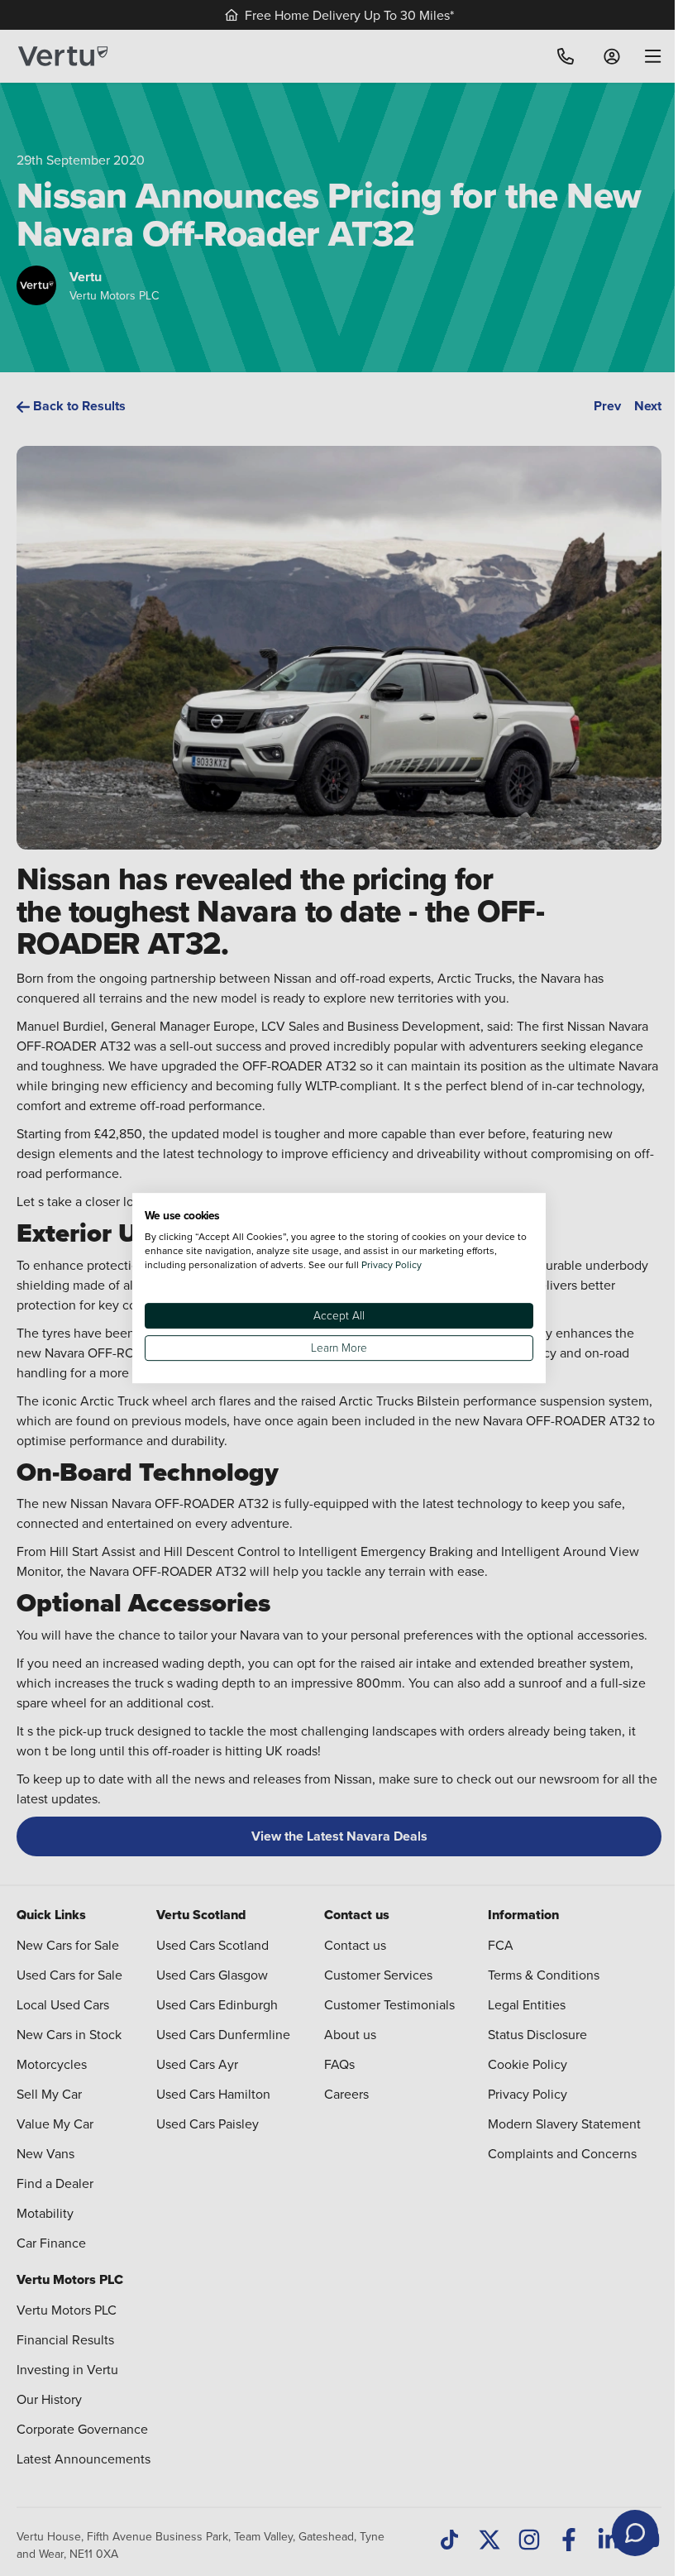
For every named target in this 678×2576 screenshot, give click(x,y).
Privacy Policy (392, 1264)
